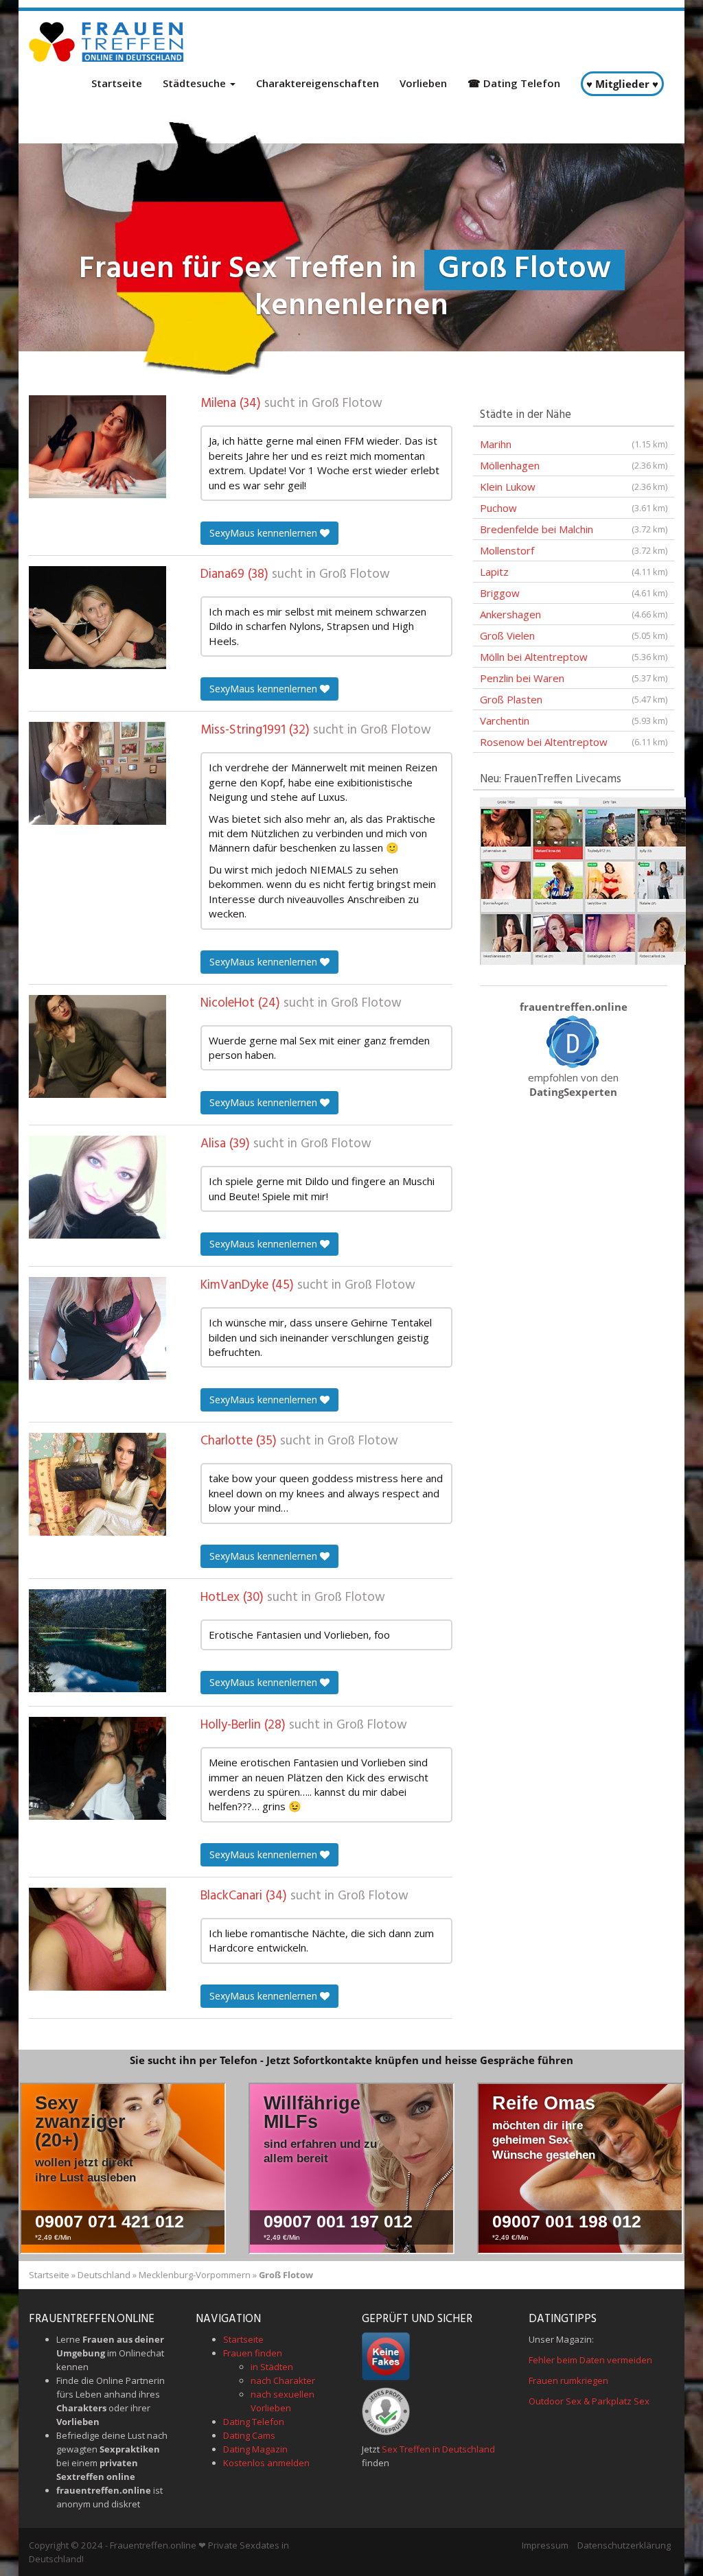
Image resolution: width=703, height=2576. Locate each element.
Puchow (574, 508)
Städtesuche (196, 83)
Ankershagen (574, 614)
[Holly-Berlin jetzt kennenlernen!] (97, 1768)
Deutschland (104, 2275)
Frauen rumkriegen (568, 2380)
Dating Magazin (255, 2449)
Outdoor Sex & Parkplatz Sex (589, 2401)
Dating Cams (249, 2435)
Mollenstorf (574, 550)
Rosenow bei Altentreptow (574, 742)
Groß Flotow (347, 403)
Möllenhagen (574, 465)
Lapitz (574, 572)
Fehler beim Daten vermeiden (590, 2360)
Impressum (545, 2545)
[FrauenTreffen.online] (108, 42)
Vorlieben (423, 83)
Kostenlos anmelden (266, 2463)
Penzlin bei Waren (574, 678)
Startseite (117, 83)
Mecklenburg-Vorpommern (195, 2275)
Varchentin (574, 721)
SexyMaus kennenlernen (265, 533)
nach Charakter (283, 2380)
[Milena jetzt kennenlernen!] (97, 447)
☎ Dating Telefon (514, 83)
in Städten (272, 2367)
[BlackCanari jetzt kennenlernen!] (97, 1939)
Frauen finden (253, 2353)
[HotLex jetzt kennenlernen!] (97, 1641)
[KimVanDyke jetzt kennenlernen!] (97, 1328)
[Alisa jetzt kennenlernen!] (97, 1187)
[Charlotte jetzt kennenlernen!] (97, 1484)
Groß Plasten (574, 699)
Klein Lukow (574, 487)
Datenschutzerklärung (624, 2545)
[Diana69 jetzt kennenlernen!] (97, 618)
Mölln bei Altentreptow (574, 657)
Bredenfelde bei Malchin (574, 529)
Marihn (574, 444)
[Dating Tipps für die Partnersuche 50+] (573, 1041)
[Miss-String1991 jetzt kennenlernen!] (97, 773)
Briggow (574, 593)
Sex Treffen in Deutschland (438, 2449)
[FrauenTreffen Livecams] (583, 880)
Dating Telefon (254, 2422)
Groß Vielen (574, 635)
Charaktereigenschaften (318, 83)
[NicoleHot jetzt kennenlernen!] (97, 1046)
